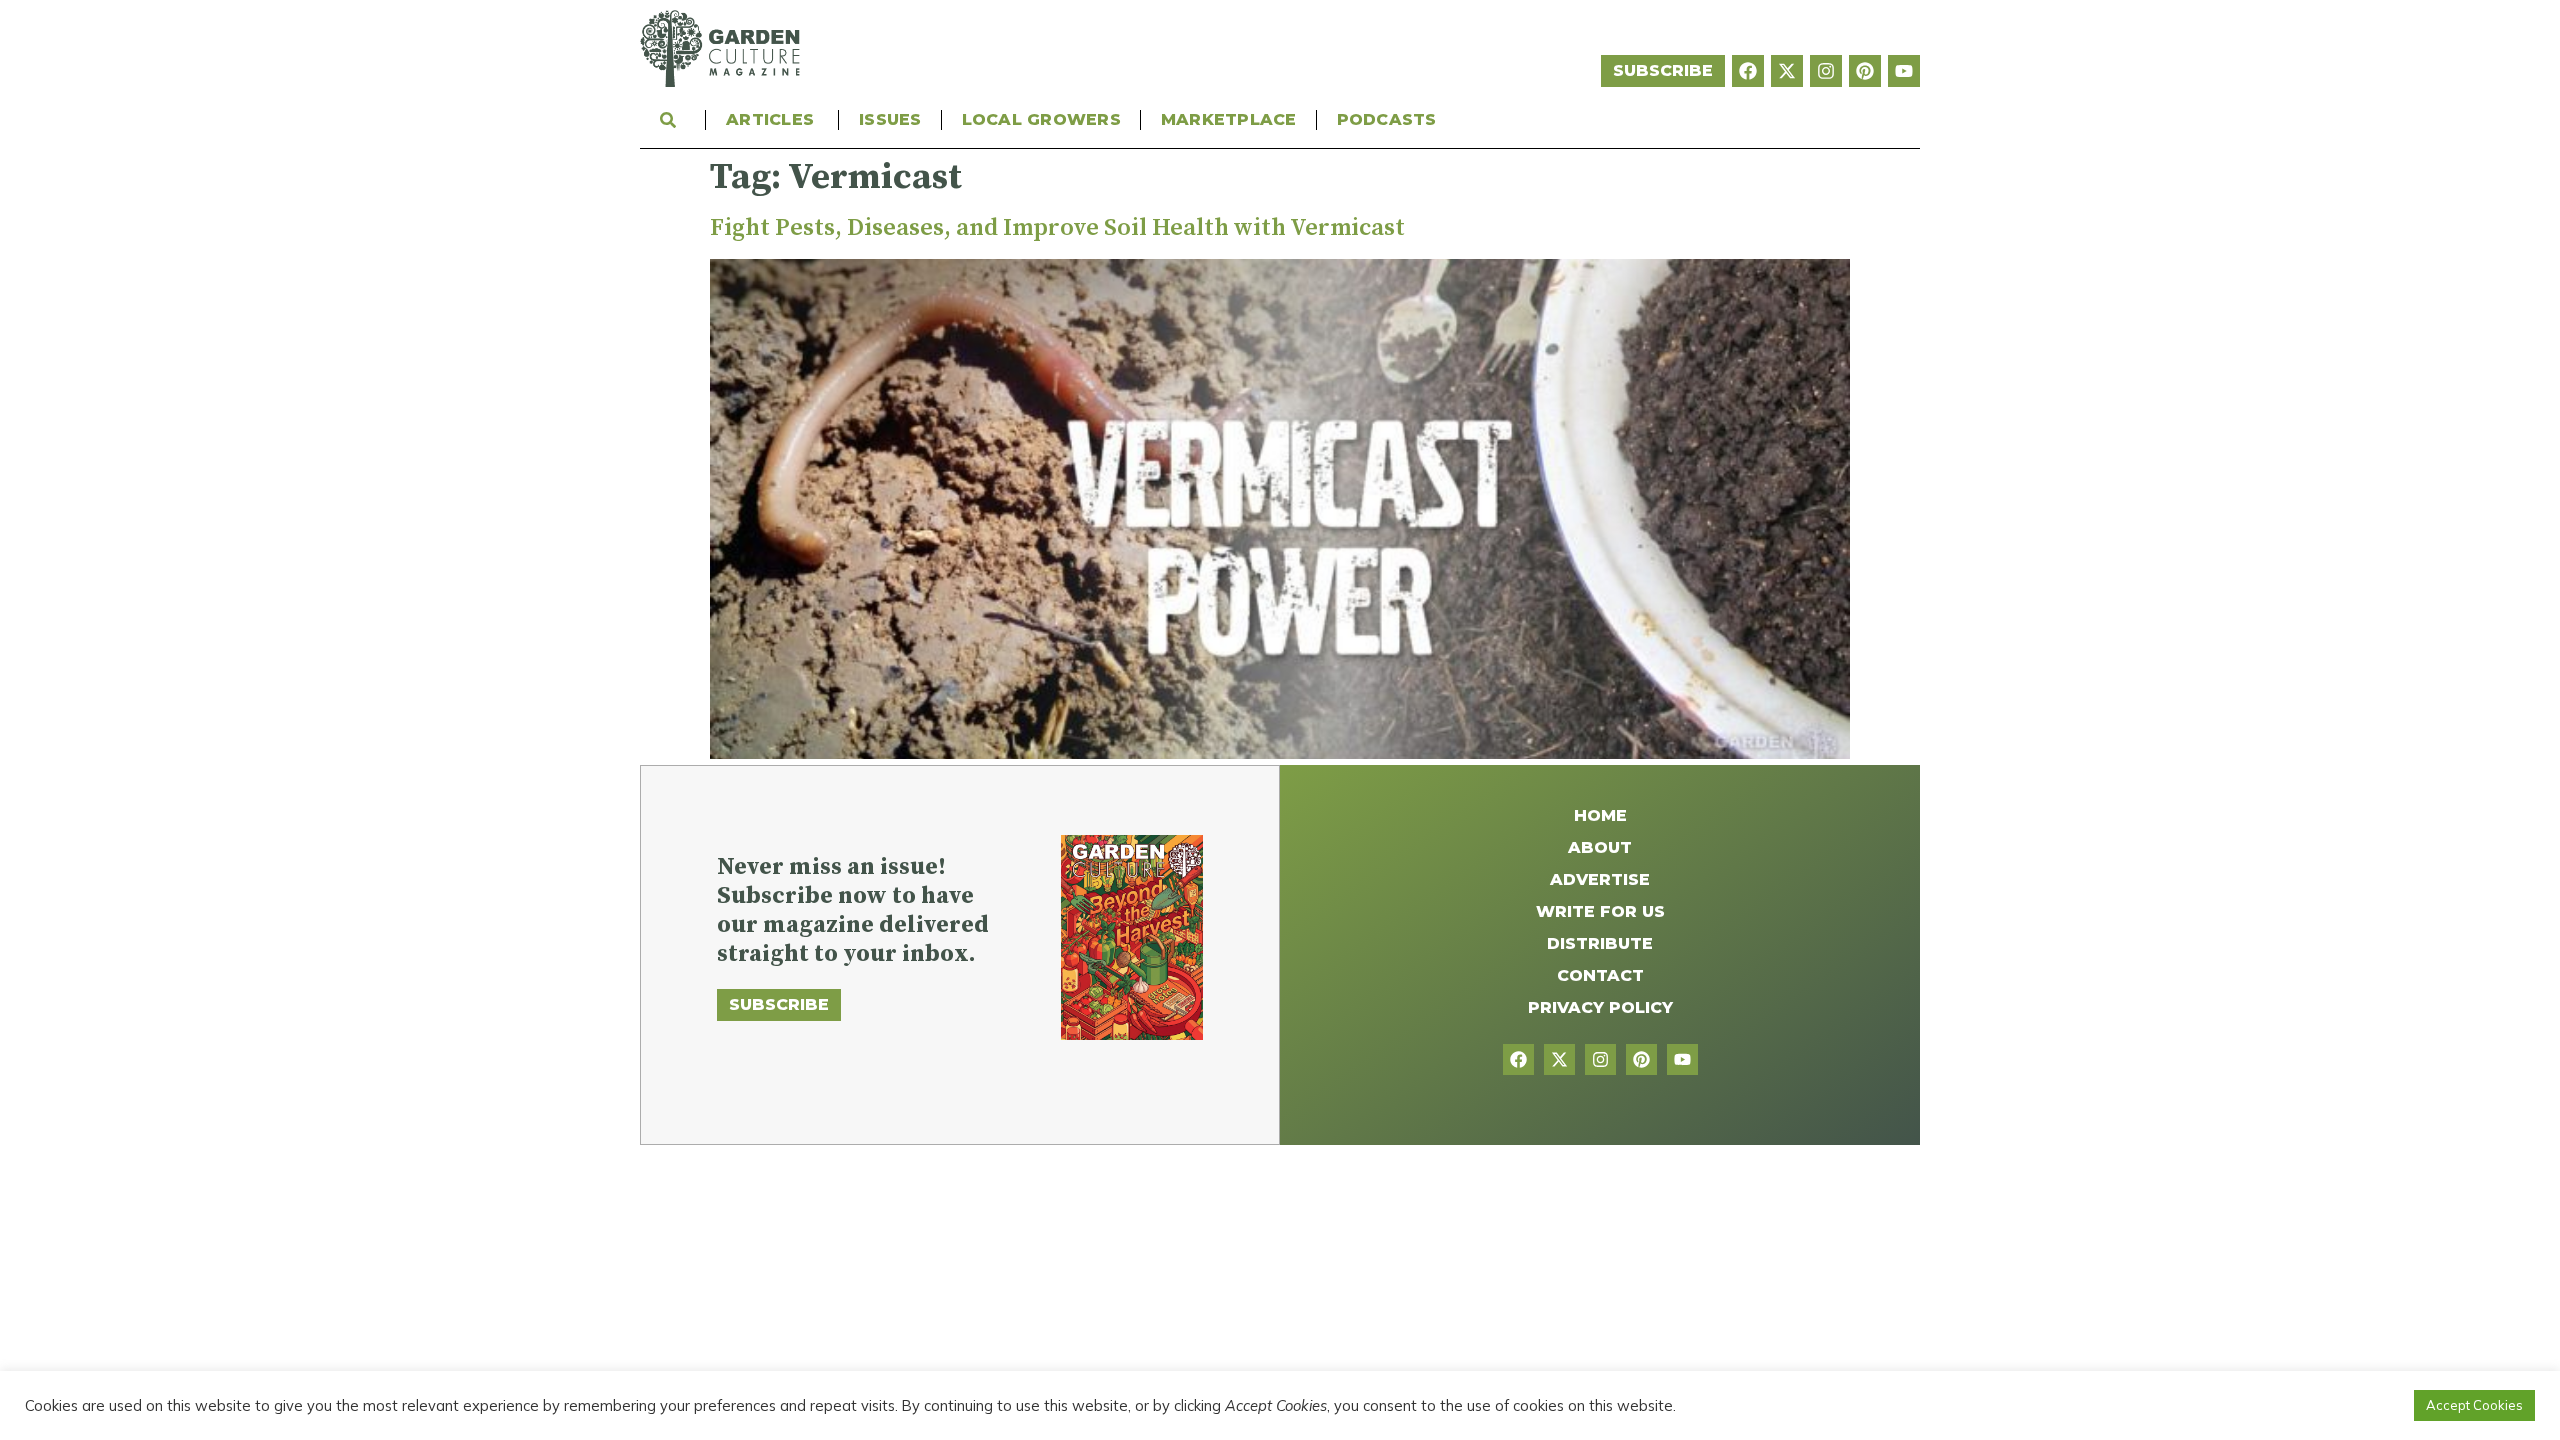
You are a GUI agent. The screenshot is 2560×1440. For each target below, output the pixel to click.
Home (1600, 815)
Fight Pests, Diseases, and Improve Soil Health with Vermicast (1057, 228)
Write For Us (1600, 911)
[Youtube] (1904, 71)
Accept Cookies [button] (2474, 1405)
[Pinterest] (1865, 71)
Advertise (1600, 879)
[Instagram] (1826, 71)
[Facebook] (1748, 71)
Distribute (1600, 943)
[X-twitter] (1787, 71)
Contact (1600, 975)
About (1600, 847)
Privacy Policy (1600, 1007)
